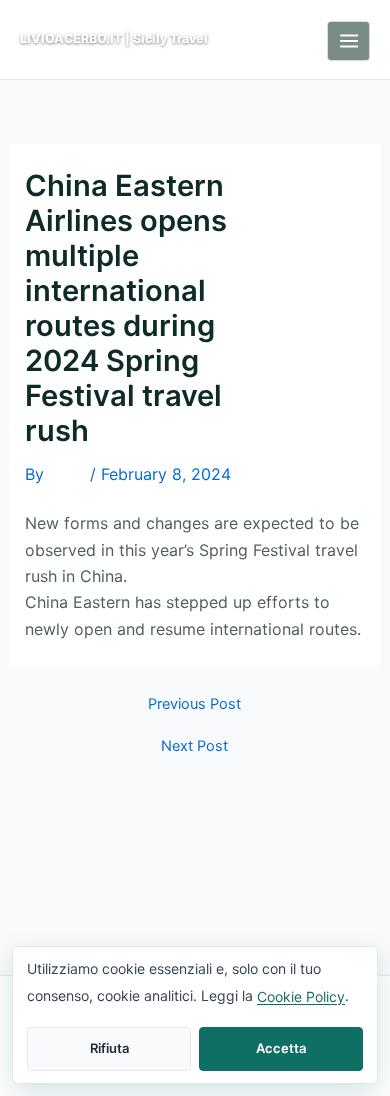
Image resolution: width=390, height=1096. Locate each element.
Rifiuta (109, 1048)
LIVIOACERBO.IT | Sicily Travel (114, 38)
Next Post (194, 746)
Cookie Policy (301, 996)
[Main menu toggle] (348, 41)
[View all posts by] (67, 476)
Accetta (281, 1048)
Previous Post (194, 704)
